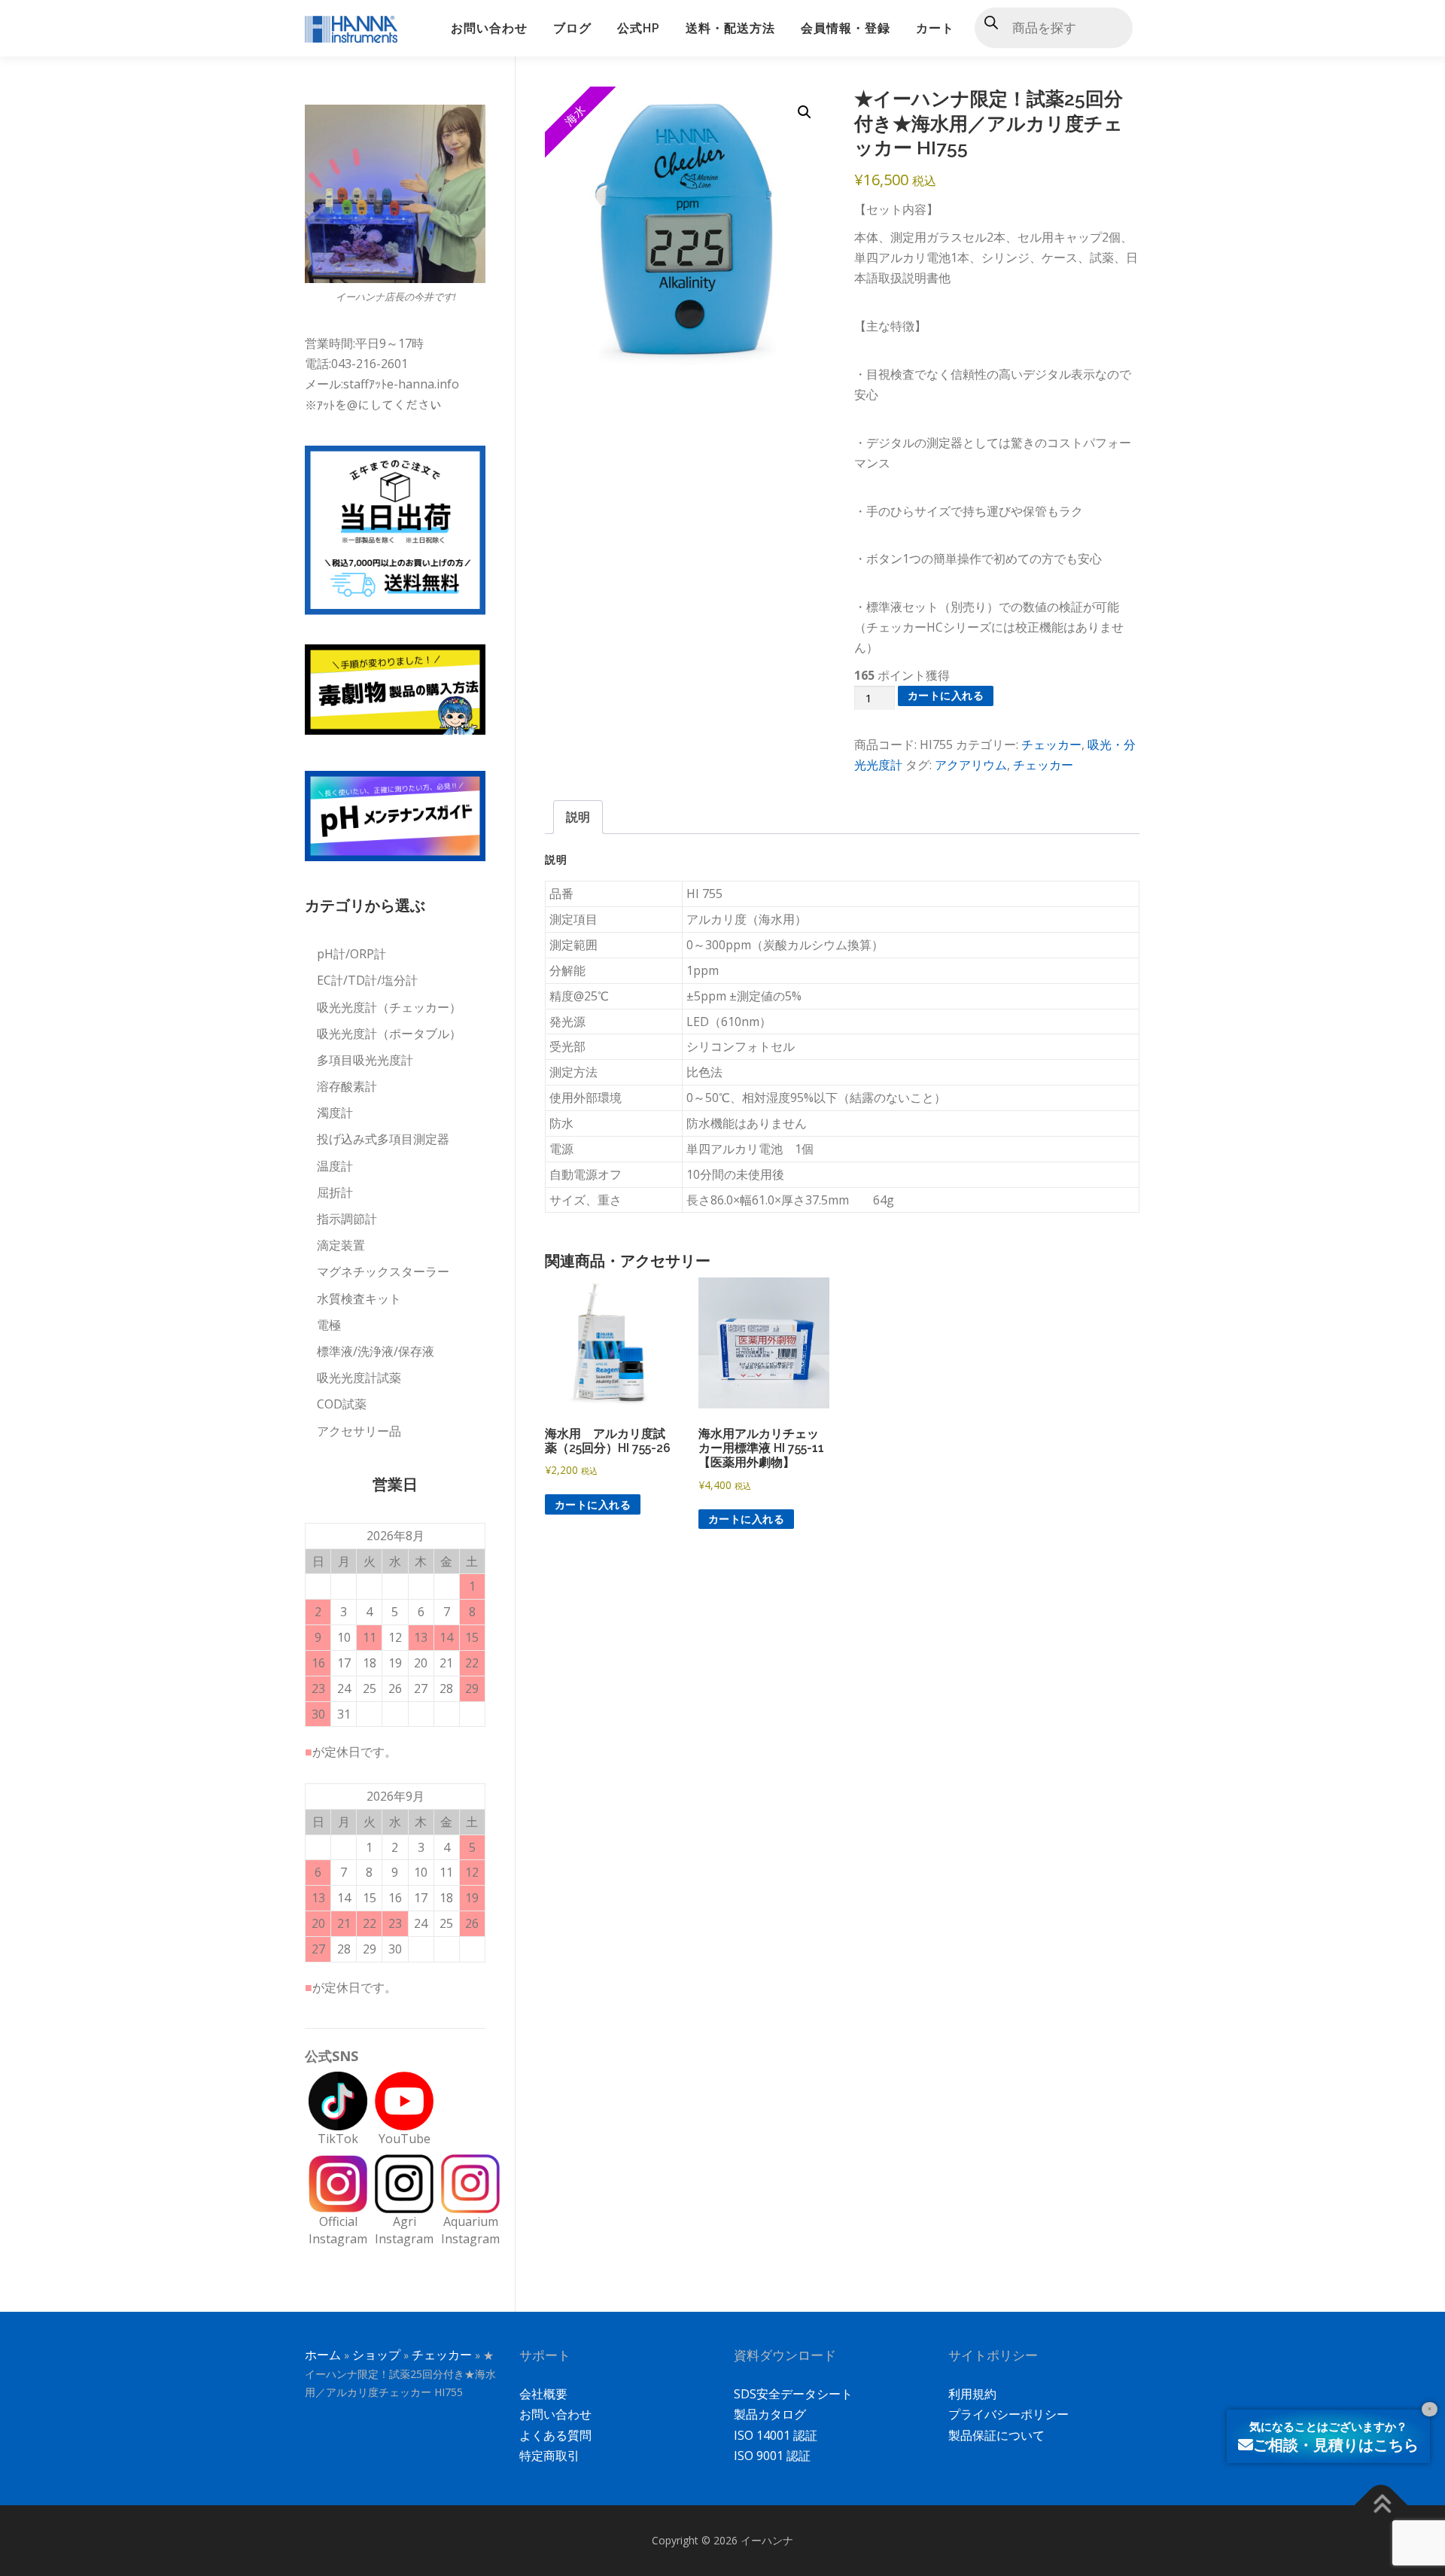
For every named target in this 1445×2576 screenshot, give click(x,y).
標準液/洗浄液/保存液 (376, 1351)
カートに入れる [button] (593, 1504)
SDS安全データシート (793, 2394)
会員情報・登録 (846, 28)
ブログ (572, 28)
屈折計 (335, 1192)
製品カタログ (770, 2414)
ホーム (323, 2355)
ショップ (376, 2355)
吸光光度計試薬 (359, 1378)
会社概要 (543, 2394)
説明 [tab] (578, 817)
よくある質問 (555, 2435)
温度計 (335, 1166)
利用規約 (972, 2394)
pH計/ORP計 (351, 954)
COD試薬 (342, 1404)
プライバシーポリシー (1008, 2414)
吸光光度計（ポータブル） (389, 1034)
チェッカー (1051, 744)
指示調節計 (347, 1219)
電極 (329, 1325)
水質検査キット (359, 1299)
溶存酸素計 (347, 1086)
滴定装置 (341, 1245)
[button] (805, 112)
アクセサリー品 (359, 1431)
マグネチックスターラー (383, 1271)
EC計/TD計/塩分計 (367, 980)
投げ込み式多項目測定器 (383, 1139)
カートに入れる (946, 695)
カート (935, 28)
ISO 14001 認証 (776, 2435)
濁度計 (335, 1113)
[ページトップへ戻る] (1381, 2505)
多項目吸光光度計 (365, 1060)
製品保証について (996, 2435)
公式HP (639, 28)
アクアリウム (971, 765)
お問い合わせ (489, 28)
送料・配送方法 (730, 28)
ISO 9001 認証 (772, 2456)
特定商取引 (549, 2456)
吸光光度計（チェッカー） (389, 1007)
